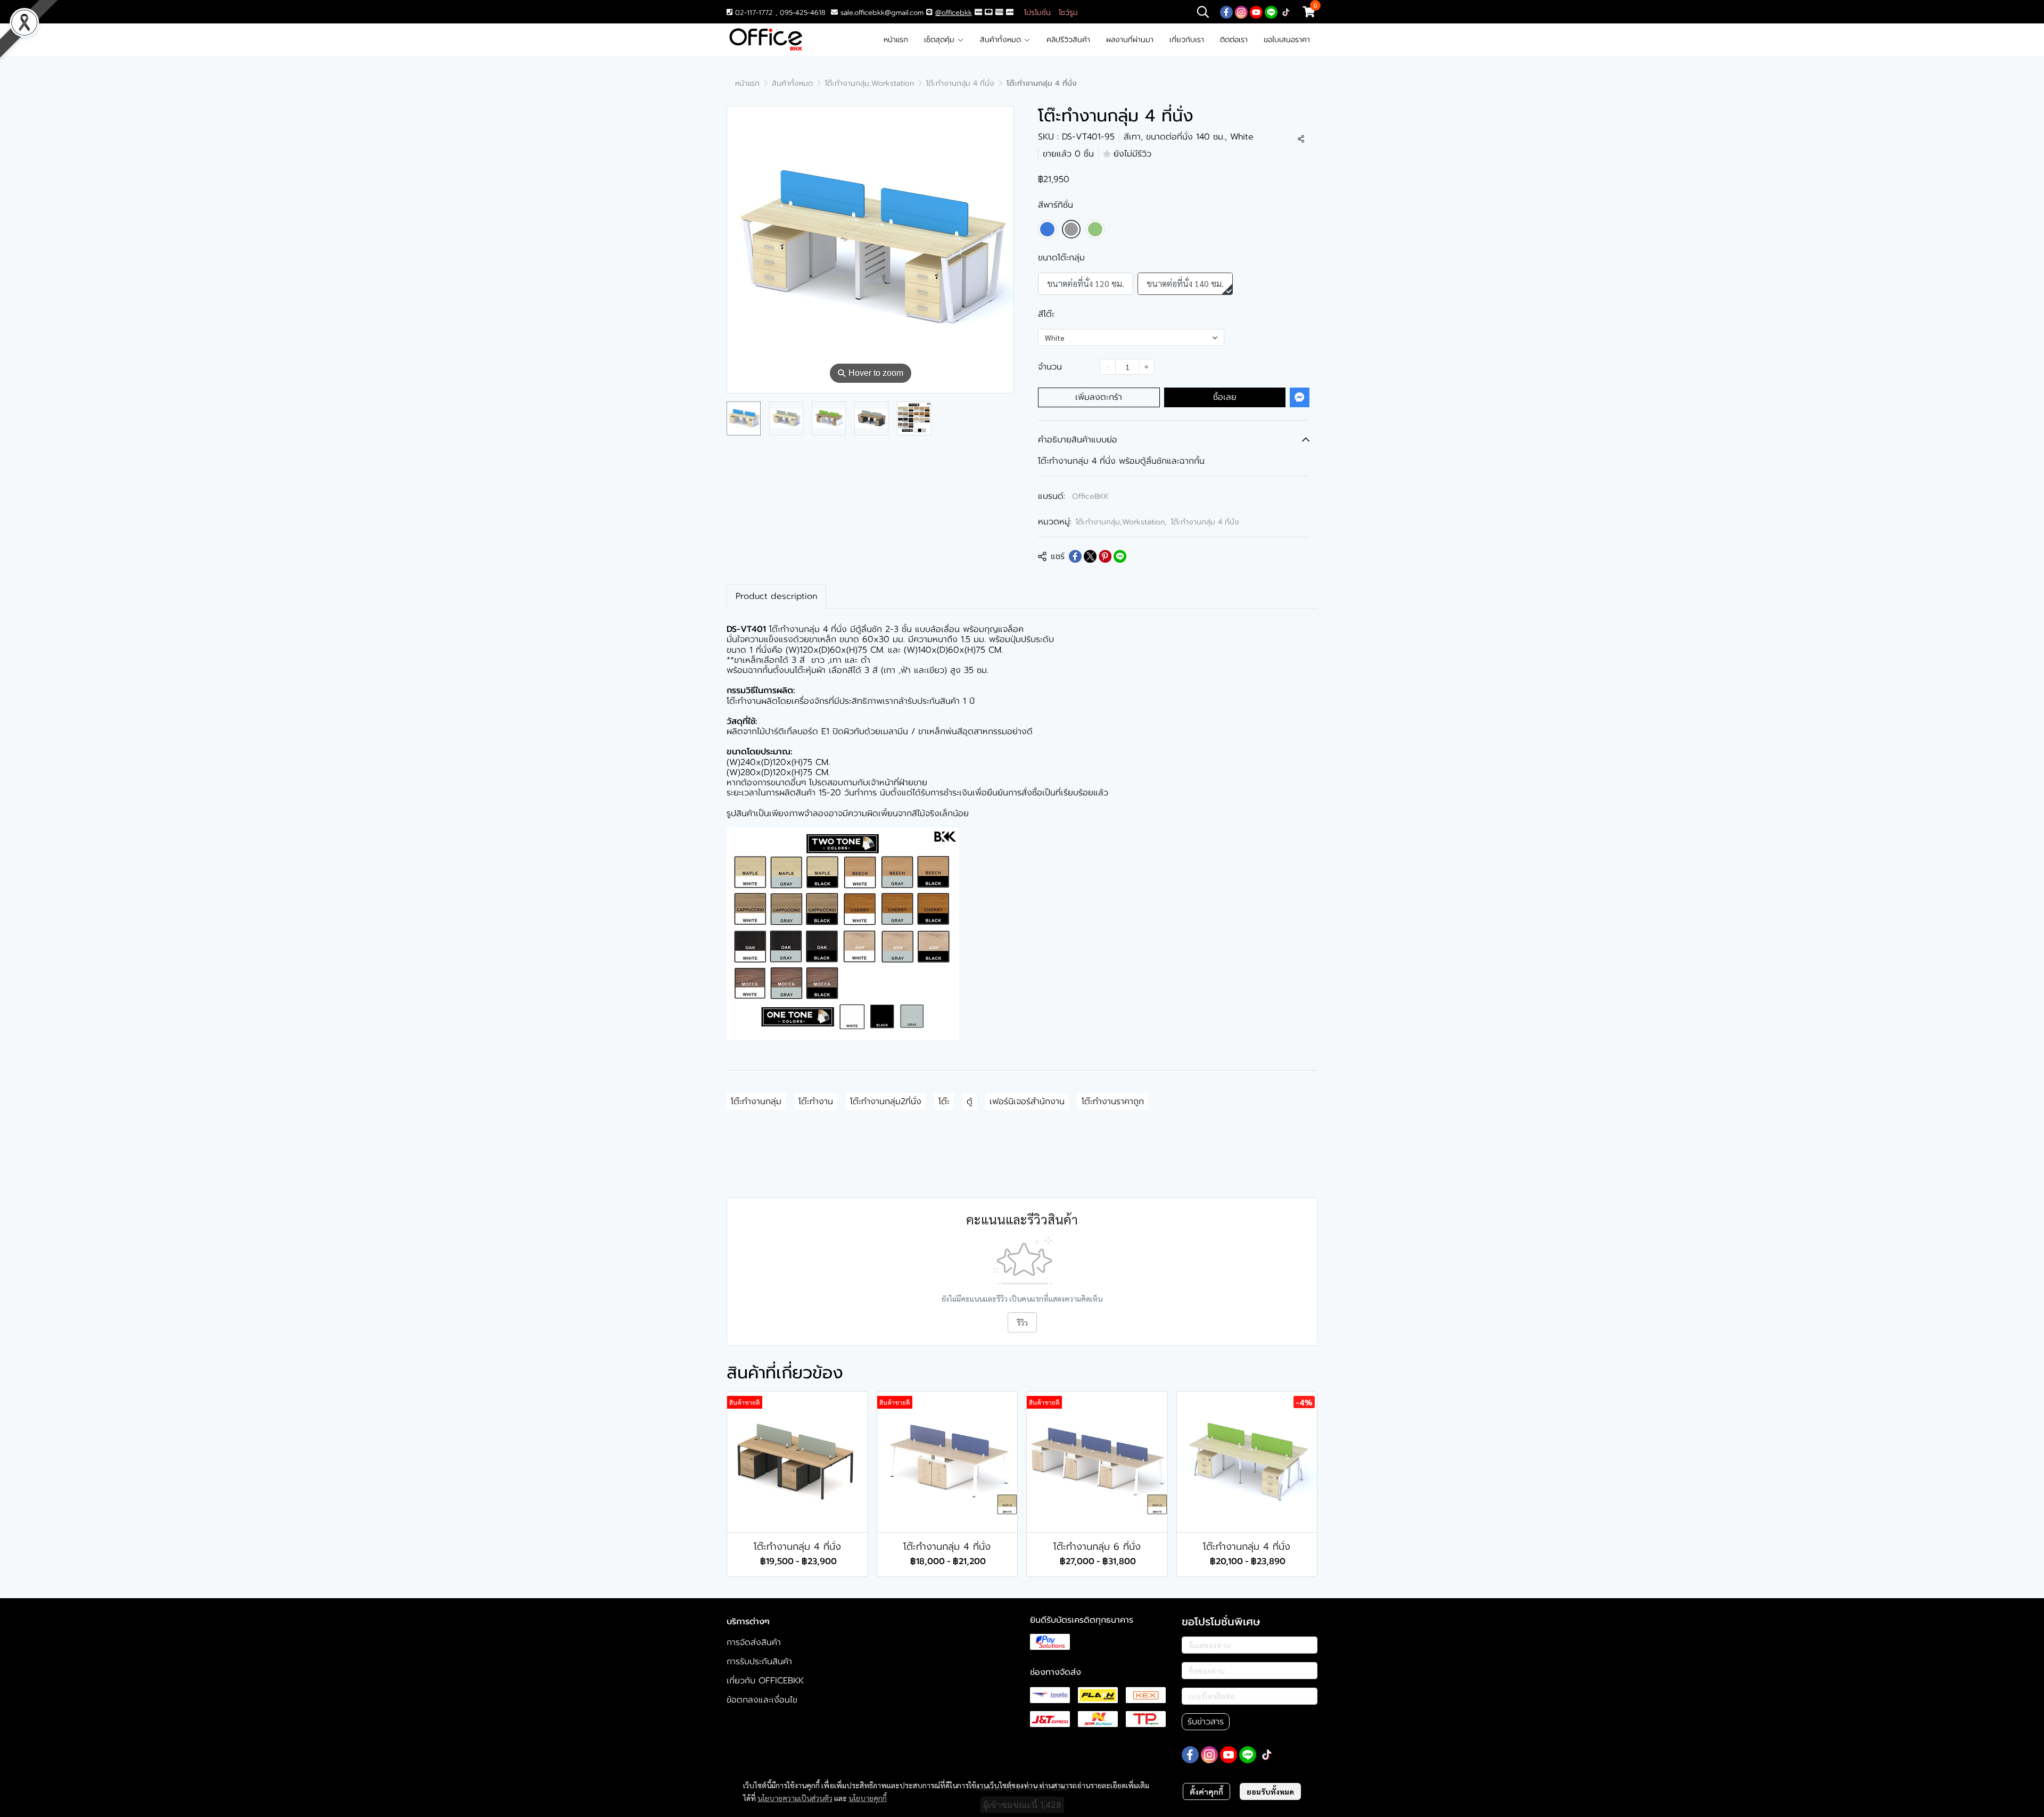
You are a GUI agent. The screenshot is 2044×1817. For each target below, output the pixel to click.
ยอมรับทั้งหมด (1270, 1791)
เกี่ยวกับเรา (1187, 40)
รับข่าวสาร (1206, 1722)
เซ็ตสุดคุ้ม (941, 40)
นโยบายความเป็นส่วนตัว (795, 1798)
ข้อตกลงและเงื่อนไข (762, 1700)
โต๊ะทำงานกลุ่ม (756, 1101)
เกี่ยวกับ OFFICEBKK (765, 1681)
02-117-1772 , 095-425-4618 (779, 13)
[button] (1203, 12)
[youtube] (1256, 12)
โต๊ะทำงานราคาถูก (1113, 1101)
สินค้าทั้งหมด (1002, 40)
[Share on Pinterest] (1105, 556)
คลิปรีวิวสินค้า (1068, 40)
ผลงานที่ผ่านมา (1130, 40)
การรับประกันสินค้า (759, 1662)
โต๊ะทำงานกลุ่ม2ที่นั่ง (886, 1101)
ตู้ (970, 1101)
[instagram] (1241, 12)
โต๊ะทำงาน (816, 1101)
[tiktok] (1286, 12)
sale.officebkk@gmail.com (882, 13)
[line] (1271, 12)
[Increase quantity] (1147, 367)
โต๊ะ (944, 1101)
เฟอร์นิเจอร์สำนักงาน (1027, 1101)
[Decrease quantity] (1108, 367)
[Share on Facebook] (1075, 556)
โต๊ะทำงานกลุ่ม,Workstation (869, 83)
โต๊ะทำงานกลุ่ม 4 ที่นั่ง (960, 83)
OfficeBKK (1090, 496)
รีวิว (1022, 1322)
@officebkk (954, 13)
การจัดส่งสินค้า (754, 1642)
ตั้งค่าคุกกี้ (1206, 1791)
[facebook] (1226, 12)
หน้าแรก (896, 40)
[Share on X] (1090, 556)
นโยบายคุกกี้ (868, 1798)
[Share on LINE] (1120, 556)
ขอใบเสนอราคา (1287, 40)
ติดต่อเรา (1234, 40)
